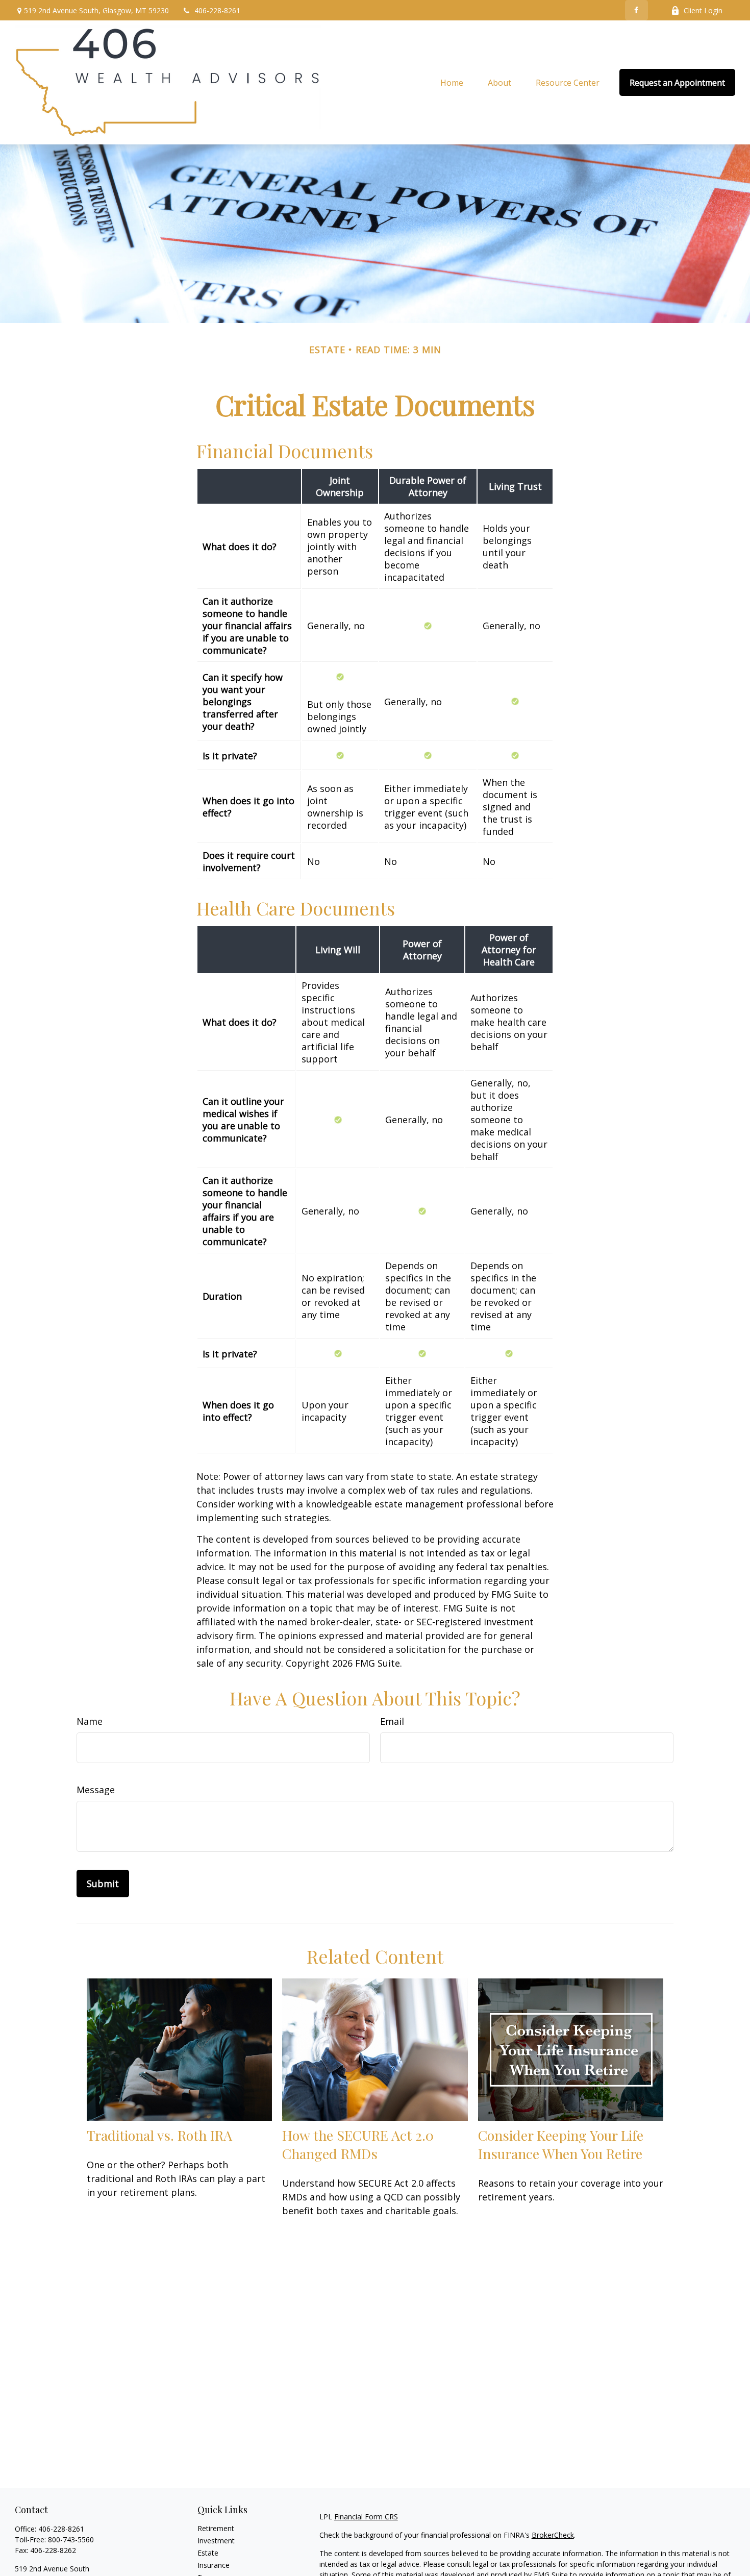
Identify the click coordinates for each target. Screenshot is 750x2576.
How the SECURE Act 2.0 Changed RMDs (358, 2144)
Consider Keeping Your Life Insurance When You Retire (561, 2144)
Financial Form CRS (366, 2517)
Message (96, 1790)
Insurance (214, 2565)
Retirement (216, 2528)
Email (392, 1721)
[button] (452, 83)
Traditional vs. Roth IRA (159, 2135)
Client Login (703, 10)
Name (90, 1721)
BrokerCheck (553, 2535)
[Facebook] (636, 10)
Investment (216, 2541)
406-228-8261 (217, 10)
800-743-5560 (71, 2540)
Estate (208, 2553)
